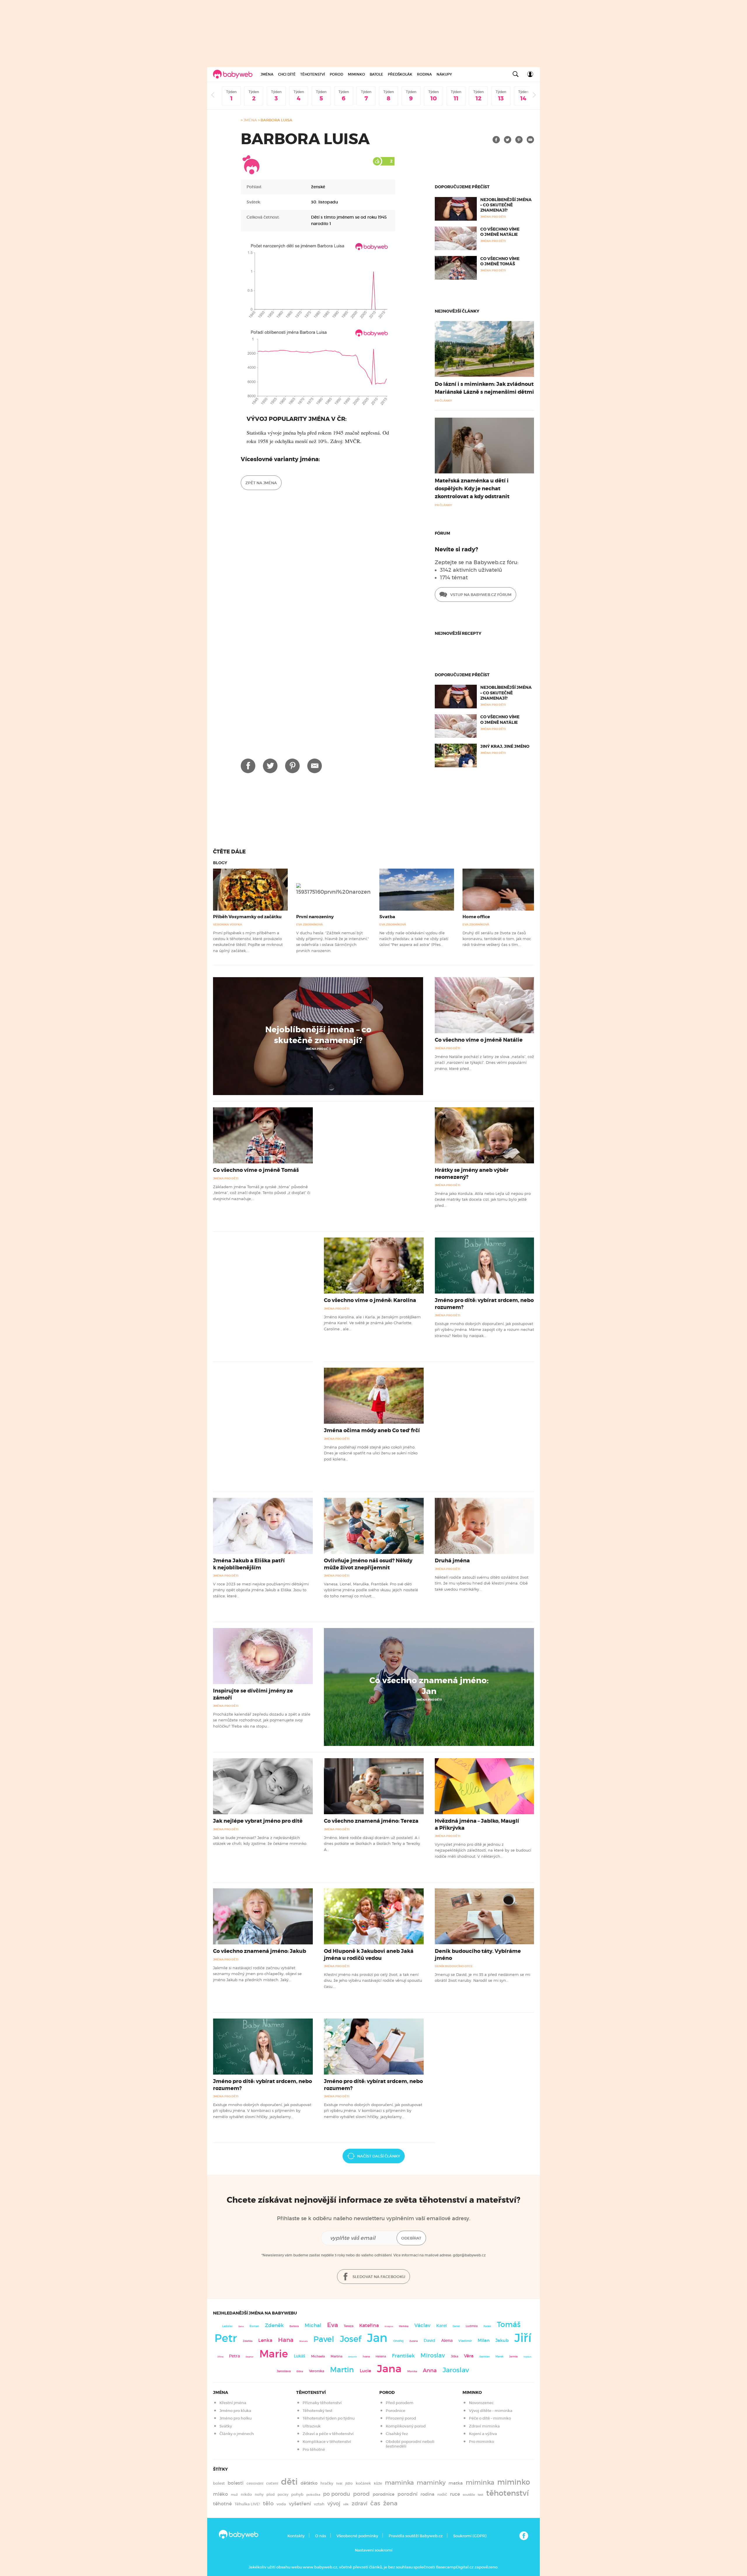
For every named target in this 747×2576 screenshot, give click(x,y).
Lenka (265, 2340)
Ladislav (227, 2326)
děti (289, 2482)
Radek (487, 2326)
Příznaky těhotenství (322, 2403)
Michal (313, 2325)
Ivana (366, 2357)
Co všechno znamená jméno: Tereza (371, 1821)
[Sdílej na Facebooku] (496, 140)
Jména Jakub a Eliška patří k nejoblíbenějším (249, 1564)
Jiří (523, 2338)
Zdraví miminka (484, 2426)
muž (234, 2495)
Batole (376, 74)
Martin (342, 2370)
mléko (220, 2494)
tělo (268, 2503)
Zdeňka (248, 2341)
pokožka (313, 2495)
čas (375, 2503)
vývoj (334, 2504)
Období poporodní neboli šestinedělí (410, 2444)
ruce (455, 2494)
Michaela (318, 2356)
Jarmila (513, 2357)
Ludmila (472, 2326)
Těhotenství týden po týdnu (329, 2418)
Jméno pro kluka (235, 2411)
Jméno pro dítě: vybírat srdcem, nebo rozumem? (484, 1304)
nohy (259, 2494)
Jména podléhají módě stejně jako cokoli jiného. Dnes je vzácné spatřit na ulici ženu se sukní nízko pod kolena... (371, 1453)
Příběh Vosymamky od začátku (247, 917)
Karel (441, 2326)
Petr (226, 2338)
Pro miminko (481, 2442)
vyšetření (300, 2504)
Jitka (454, 2356)
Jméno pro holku (235, 2418)
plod (270, 2494)
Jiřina (220, 2357)
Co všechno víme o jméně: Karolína (370, 1300)
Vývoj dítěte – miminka (491, 2411)
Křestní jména (233, 2403)
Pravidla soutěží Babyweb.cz (416, 2536)
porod (361, 2494)
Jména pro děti (318, 1049)
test (480, 2495)
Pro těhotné (314, 2449)
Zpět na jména (261, 483)
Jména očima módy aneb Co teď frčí (372, 1430)
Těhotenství (313, 74)
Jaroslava (284, 2371)
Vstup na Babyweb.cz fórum (480, 595)
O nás (321, 2536)
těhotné (222, 2504)
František (403, 2356)
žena (390, 2503)
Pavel (324, 2339)
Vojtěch (527, 2357)
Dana (241, 2326)
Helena (381, 2356)
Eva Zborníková (310, 924)
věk (346, 2504)
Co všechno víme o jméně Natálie (500, 232)
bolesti (236, 2483)
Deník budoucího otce (454, 1966)
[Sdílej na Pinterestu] (519, 140)
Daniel (456, 2326)
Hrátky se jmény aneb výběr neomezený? (472, 1173)
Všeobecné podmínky (357, 2536)
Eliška (300, 2371)
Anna (430, 2370)
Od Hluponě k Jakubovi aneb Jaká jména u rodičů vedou (369, 1954)
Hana (286, 2340)
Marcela (303, 2341)
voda (281, 2504)
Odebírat (411, 2238)
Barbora (294, 2326)
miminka (480, 2482)
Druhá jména (452, 1561)
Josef (351, 2339)
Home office (476, 917)
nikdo (246, 2494)
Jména (267, 74)
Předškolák (400, 74)
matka (456, 2483)
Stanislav (485, 2357)
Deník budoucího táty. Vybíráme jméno (478, 1954)
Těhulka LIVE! (247, 2504)
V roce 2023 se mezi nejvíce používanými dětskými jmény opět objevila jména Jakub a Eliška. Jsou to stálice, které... (261, 1590)
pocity (283, 2494)
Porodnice (396, 2411)
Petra (234, 2356)
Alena (447, 2340)
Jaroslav (456, 2370)
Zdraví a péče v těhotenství (328, 2434)
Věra (469, 2356)
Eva (333, 2325)
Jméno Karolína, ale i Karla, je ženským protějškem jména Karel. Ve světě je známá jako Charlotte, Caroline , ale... (372, 1323)
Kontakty (296, 2536)
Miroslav (433, 2355)
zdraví (359, 2503)
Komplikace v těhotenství (327, 2442)
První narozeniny (315, 917)
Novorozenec (481, 2403)
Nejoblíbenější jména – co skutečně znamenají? (506, 205)
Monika (412, 2371)
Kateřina (369, 2325)
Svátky (226, 2426)
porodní (407, 2494)
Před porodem (400, 2403)
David (430, 2341)
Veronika (317, 2371)
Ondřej (398, 2341)
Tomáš (509, 2325)
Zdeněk (274, 2325)
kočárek (363, 2483)
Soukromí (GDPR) (470, 2536)
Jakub (502, 2340)
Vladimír (465, 2341)
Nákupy (444, 74)
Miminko (356, 74)
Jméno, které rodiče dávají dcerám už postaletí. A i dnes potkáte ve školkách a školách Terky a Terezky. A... (372, 1844)
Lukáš (300, 2356)
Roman (254, 2326)
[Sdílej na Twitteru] (508, 140)
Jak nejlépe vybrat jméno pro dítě (258, 1821)
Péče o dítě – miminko (490, 2418)
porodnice (384, 2494)
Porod (336, 74)
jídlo (349, 2483)
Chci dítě (287, 74)
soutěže (469, 2495)
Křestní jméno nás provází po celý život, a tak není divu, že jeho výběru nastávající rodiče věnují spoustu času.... (373, 1980)
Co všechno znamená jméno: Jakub (260, 1951)
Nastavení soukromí (374, 2550)
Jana (389, 2369)
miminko (514, 2482)
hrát (339, 2483)
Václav (422, 2325)
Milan (484, 2340)
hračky (327, 2483)
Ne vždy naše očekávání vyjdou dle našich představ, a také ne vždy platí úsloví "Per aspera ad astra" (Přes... (414, 939)
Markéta (404, 2326)
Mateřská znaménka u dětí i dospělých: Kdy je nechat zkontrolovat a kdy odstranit (472, 489)
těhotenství (507, 2493)
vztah (319, 2504)
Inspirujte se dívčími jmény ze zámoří (253, 1694)
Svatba (387, 917)
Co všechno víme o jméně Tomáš (500, 261)
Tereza (349, 2326)
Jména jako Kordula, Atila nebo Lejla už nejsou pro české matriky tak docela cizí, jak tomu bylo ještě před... (483, 1199)
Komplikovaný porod (406, 2426)
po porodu (337, 2494)
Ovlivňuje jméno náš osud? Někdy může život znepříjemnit (368, 1564)
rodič (442, 2494)
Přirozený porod (401, 2418)
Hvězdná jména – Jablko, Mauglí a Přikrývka (477, 1824)
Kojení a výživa (483, 2434)
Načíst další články (379, 2156)
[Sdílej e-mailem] (530, 140)
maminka (399, 2483)
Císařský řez (397, 2434)
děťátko (309, 2483)
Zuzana (414, 2341)
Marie (274, 2354)
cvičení (272, 2483)
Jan (377, 2338)
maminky (431, 2483)
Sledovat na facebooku (378, 2277)
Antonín (352, 2357)
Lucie (365, 2371)
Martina (336, 2356)
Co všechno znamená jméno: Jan (429, 1686)
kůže (378, 2483)
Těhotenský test (317, 2411)
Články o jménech (237, 2434)
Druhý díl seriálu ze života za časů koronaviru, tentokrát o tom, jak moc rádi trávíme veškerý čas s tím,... (497, 939)
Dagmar (250, 2357)
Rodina (424, 74)
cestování (255, 2483)
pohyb (297, 2494)
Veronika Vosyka (228, 924)
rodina (427, 2494)
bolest (219, 2483)
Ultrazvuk (312, 2426)
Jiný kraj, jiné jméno (505, 746)
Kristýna (389, 2326)
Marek (499, 2357)
